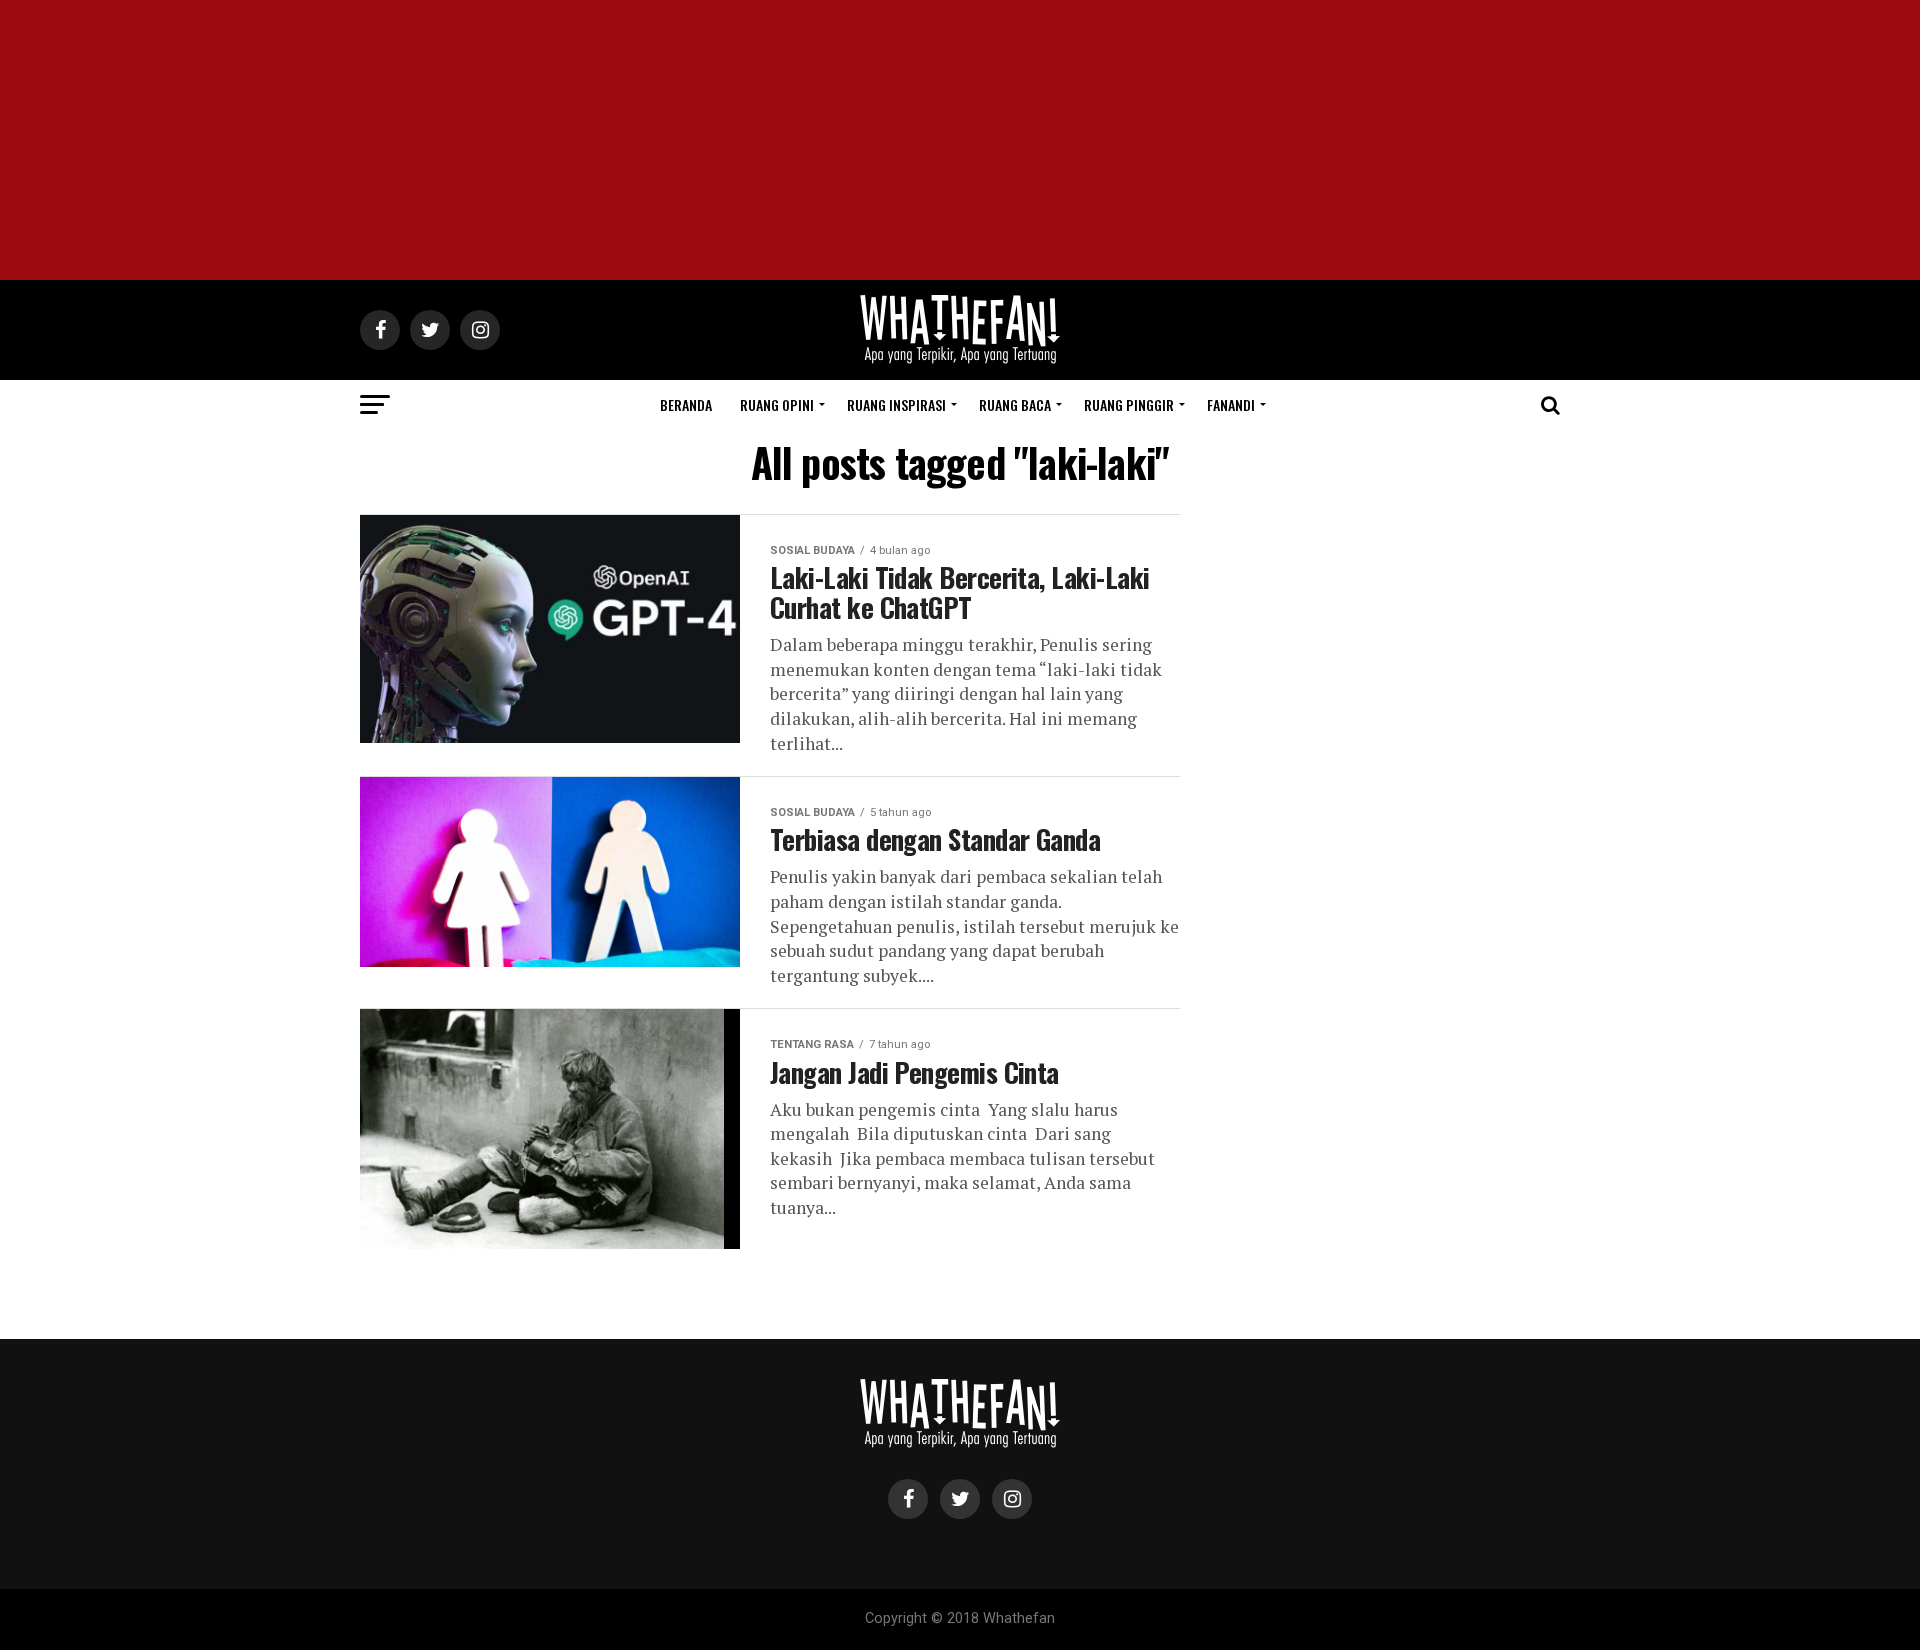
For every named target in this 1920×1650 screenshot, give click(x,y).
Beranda (686, 404)
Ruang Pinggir (1129, 404)
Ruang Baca (1015, 404)
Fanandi (1231, 404)
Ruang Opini (777, 404)
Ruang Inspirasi (896, 404)
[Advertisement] (960, 140)
